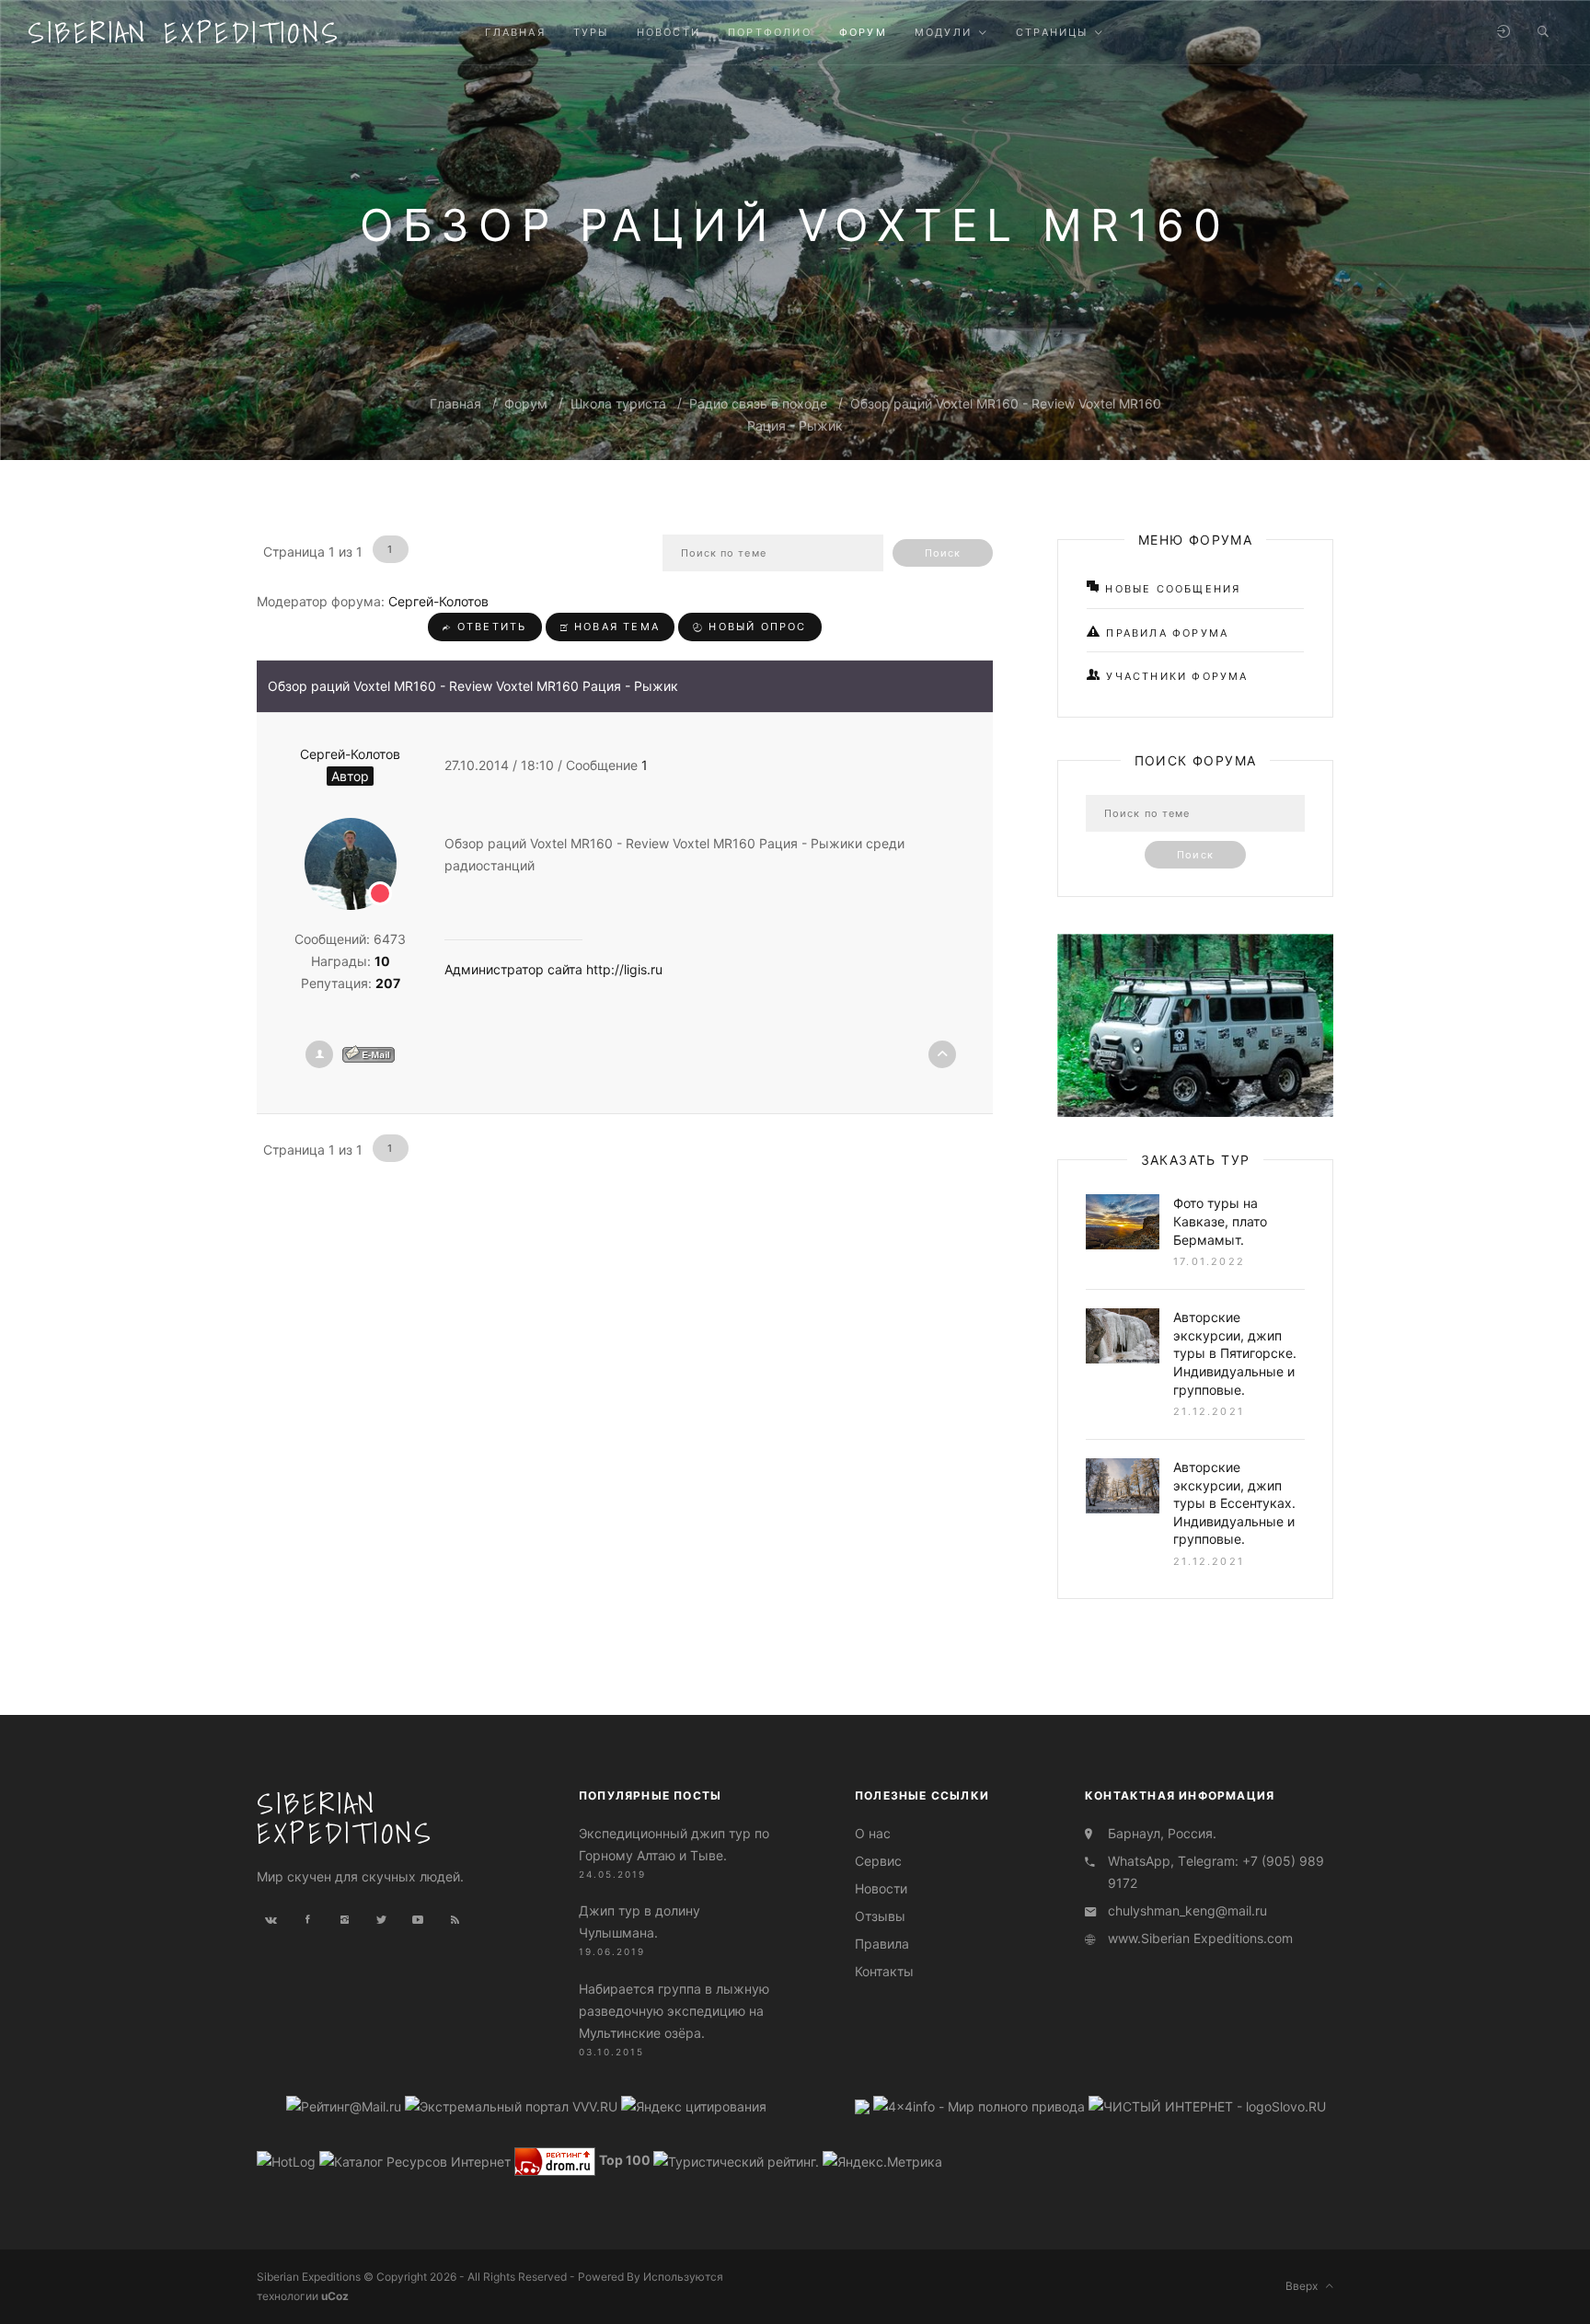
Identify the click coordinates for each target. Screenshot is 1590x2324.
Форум (526, 403)
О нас (873, 1833)
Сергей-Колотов (438, 601)
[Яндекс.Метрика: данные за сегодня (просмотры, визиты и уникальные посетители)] (882, 2162)
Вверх (1306, 2286)
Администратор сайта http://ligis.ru (553, 969)
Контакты (884, 1971)
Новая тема (615, 627)
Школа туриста (618, 403)
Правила (882, 1944)
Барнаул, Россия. (1162, 1833)
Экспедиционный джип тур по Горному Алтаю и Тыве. (674, 1844)
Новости (881, 1888)
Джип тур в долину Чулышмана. (639, 1921)
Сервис (878, 1861)
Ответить (490, 627)
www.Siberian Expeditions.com (1200, 1938)
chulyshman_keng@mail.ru (1187, 1910)
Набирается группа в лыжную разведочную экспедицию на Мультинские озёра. (674, 2011)
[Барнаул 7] (864, 2105)
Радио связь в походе (758, 403)
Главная (455, 403)
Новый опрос (755, 627)
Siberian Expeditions (184, 32)
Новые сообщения (1170, 589)
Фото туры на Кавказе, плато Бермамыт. (1220, 1221)
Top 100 (625, 2160)
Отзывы (880, 1916)
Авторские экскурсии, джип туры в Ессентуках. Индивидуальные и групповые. (1234, 1503)
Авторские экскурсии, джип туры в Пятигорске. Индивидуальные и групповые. (1235, 1353)
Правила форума (1165, 633)
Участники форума (1175, 676)
